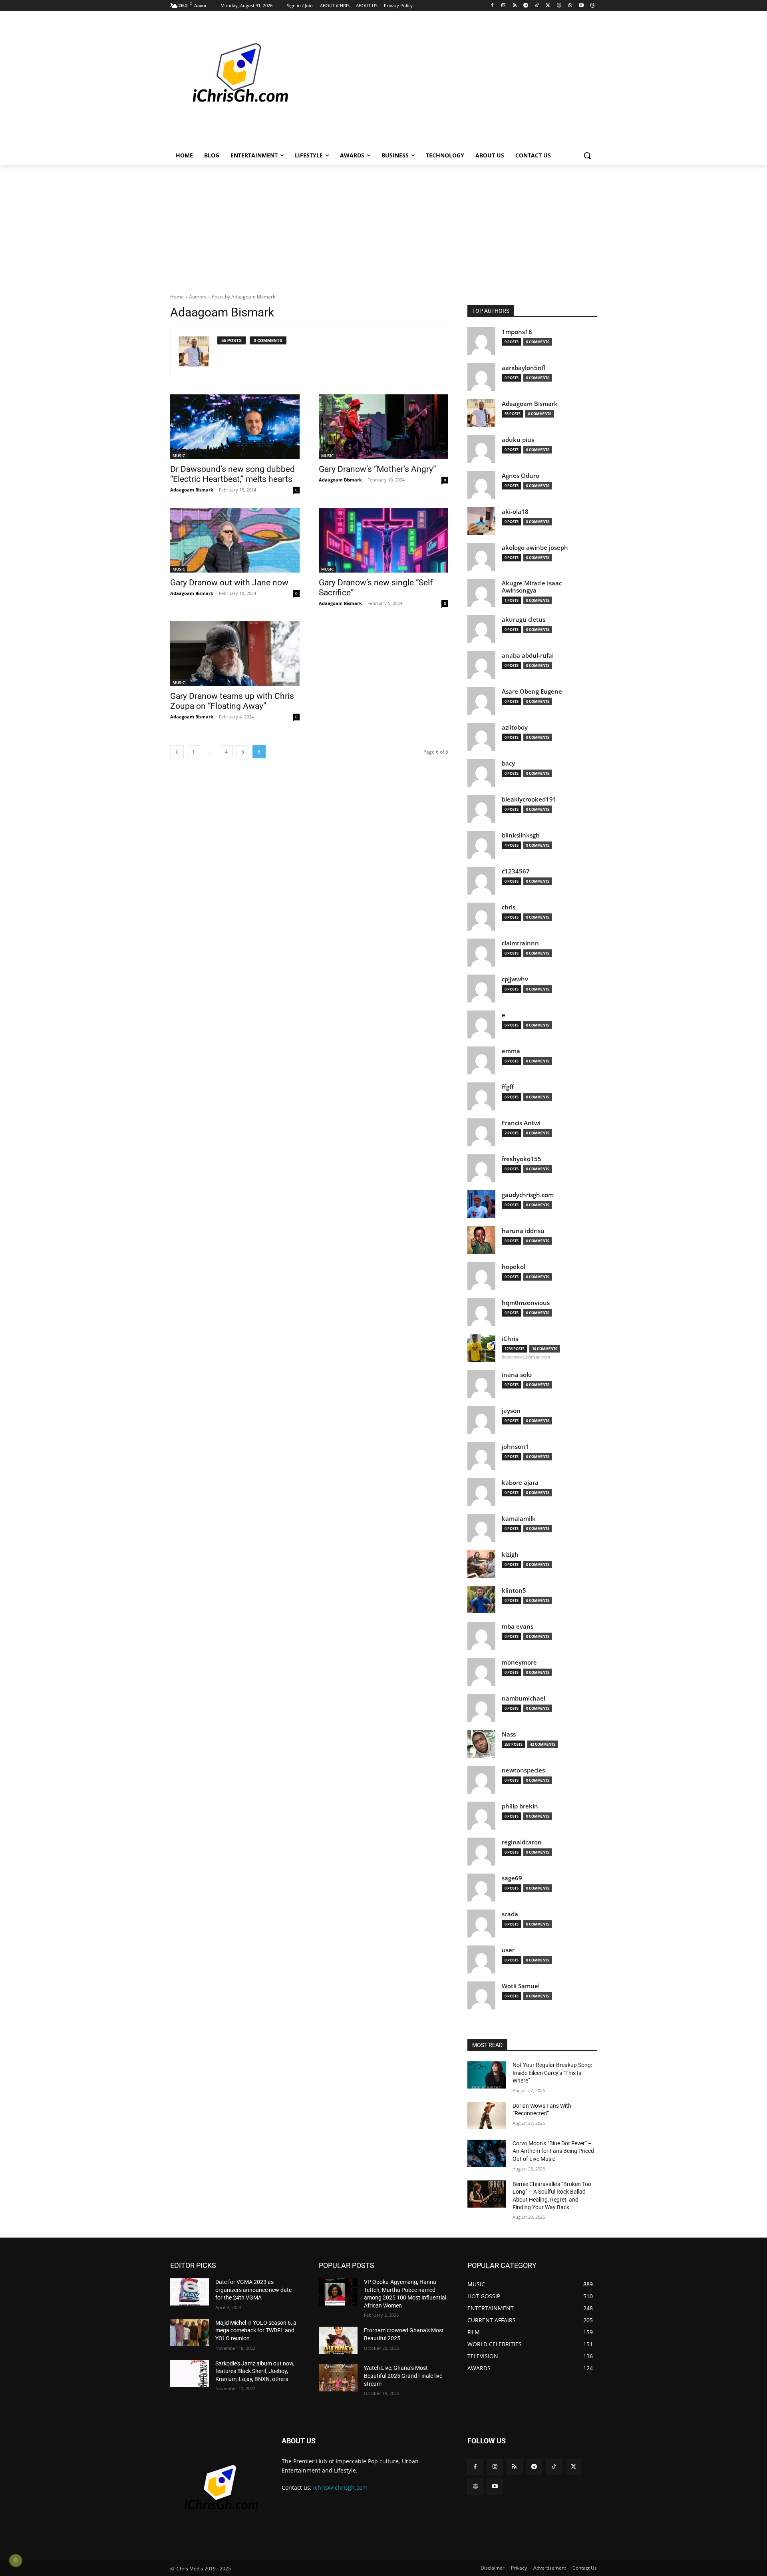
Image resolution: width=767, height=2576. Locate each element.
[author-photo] (198, 351)
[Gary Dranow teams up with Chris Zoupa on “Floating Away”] (235, 654)
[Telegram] (526, 6)
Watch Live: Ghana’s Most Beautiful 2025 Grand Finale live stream (403, 2376)
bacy (508, 763)
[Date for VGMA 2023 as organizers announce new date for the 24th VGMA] (190, 2292)
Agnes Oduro (521, 476)
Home (177, 297)
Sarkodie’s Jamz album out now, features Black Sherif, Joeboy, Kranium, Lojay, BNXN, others (255, 2371)
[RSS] (515, 6)
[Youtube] (581, 6)
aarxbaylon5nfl (524, 368)
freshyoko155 (522, 1159)
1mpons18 (517, 332)
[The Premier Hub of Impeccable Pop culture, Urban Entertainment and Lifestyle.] (234, 82)
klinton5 (514, 1590)
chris (509, 907)
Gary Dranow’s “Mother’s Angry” (378, 469)
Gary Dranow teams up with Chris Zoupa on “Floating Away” (232, 701)
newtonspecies (523, 1770)
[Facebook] (492, 6)
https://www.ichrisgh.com (526, 1357)
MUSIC (179, 456)
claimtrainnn (520, 943)
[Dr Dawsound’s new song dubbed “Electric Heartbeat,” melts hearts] (235, 427)
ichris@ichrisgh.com (340, 2487)
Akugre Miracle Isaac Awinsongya (532, 587)
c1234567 (516, 871)
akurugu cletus (524, 620)
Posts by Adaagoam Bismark (243, 297)
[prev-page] (177, 752)
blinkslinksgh (521, 835)
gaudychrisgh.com (528, 1195)
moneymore (519, 1662)
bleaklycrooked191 (529, 799)
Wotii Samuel (521, 1986)
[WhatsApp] (570, 6)
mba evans (518, 1626)
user (508, 1950)
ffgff (508, 1087)
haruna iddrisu (523, 1231)
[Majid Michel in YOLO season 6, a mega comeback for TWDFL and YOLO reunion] (190, 2333)
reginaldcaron (522, 1842)
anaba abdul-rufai (528, 655)
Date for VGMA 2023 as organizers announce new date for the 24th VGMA (253, 2290)
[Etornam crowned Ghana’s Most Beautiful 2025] (338, 2340)
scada (510, 1914)
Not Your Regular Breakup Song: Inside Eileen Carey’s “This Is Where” (552, 2073)
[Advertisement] (443, 82)
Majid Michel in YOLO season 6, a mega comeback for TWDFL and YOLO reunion (256, 2330)
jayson (511, 1411)
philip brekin (520, 1806)
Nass (509, 1734)
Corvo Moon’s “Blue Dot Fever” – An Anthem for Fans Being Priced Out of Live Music (553, 2151)
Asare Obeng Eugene (532, 691)
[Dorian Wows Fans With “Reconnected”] (487, 2116)
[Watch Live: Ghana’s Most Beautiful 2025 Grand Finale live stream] (338, 2378)
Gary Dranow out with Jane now (229, 583)
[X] (548, 6)
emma (511, 1051)
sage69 (512, 1878)
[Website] (559, 6)
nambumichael (524, 1698)
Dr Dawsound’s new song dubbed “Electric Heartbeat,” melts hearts (232, 474)
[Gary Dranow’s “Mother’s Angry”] (383, 427)
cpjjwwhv (515, 979)
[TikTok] (537, 6)
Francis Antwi (521, 1123)
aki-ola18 (515, 512)
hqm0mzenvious (526, 1303)
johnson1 (515, 1447)
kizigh (510, 1555)
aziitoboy (515, 727)
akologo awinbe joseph (535, 548)
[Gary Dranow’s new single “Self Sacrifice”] (383, 540)
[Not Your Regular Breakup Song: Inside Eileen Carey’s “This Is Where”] (487, 2075)
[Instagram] (504, 6)
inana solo (517, 1375)
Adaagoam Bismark (192, 490)
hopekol (514, 1267)
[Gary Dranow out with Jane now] (235, 540)
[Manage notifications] (16, 2560)
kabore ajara (520, 1483)
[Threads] (592, 6)
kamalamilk (519, 1519)
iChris (510, 1339)
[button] (587, 155)
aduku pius (518, 440)
